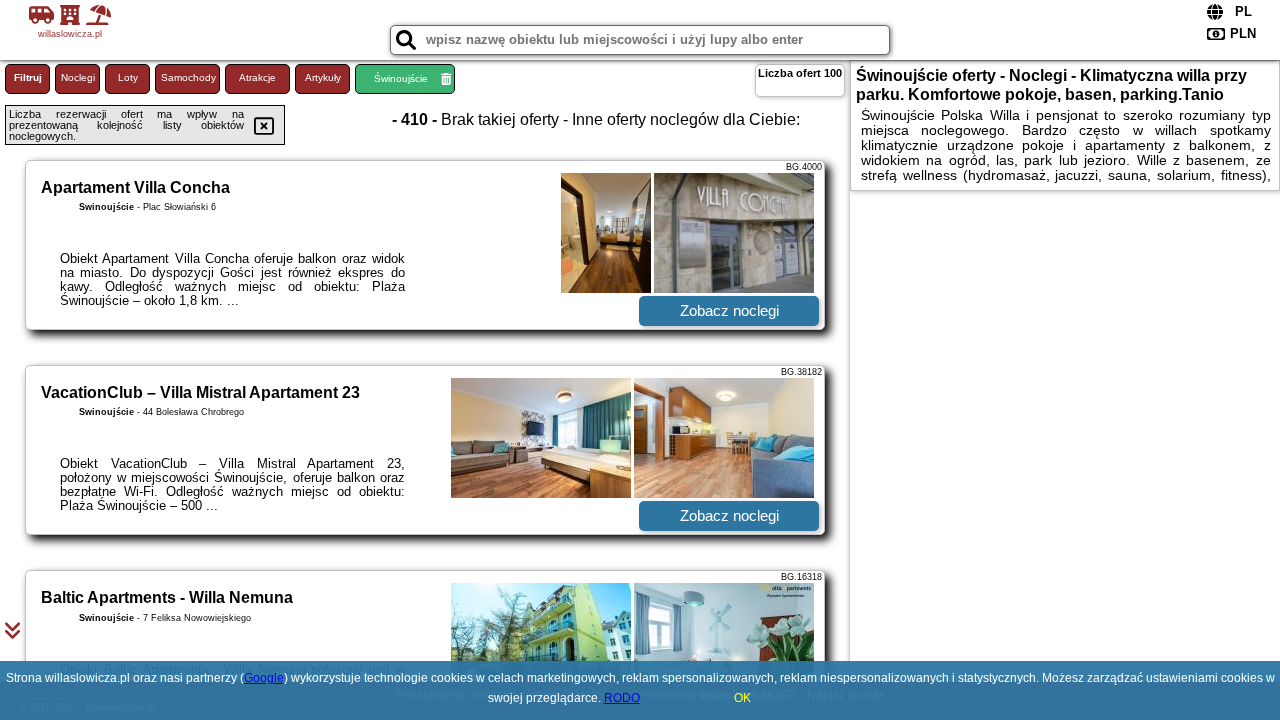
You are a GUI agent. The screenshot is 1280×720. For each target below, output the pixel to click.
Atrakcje (257, 77)
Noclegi (78, 77)
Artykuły (323, 77)
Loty (128, 77)
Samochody (188, 77)
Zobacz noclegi (729, 310)
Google (264, 678)
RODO (622, 698)
